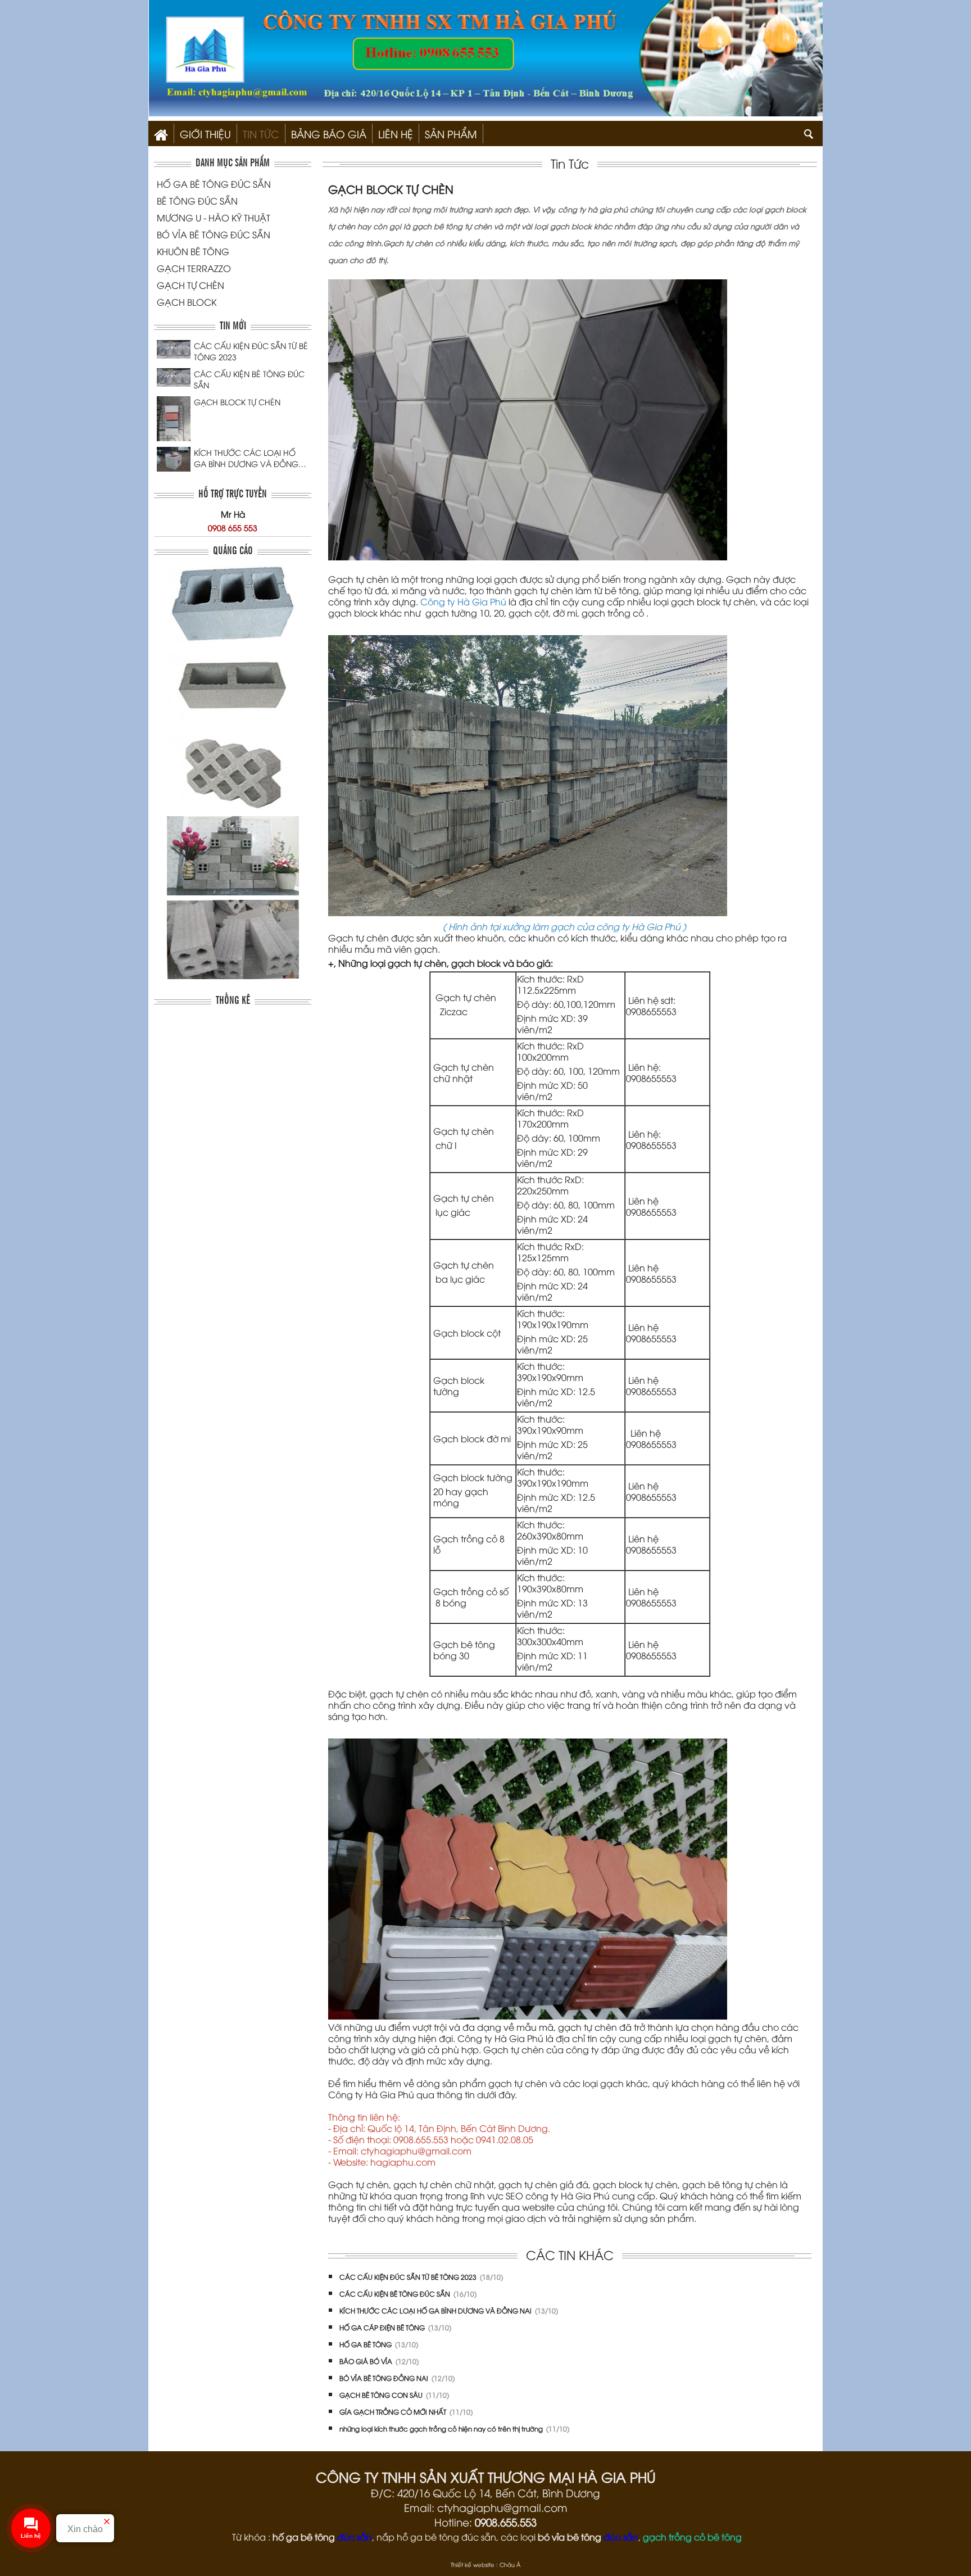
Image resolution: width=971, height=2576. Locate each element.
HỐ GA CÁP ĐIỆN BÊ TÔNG (383, 2327)
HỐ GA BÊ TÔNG (366, 2344)
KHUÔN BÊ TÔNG (193, 251)
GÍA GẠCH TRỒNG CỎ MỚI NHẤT (394, 2412)
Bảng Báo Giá (329, 133)
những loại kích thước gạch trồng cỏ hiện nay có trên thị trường (442, 2428)
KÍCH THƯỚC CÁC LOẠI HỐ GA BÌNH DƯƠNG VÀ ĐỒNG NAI (246, 458)
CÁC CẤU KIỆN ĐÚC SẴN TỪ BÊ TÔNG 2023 (251, 351)
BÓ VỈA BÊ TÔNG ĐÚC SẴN (214, 234)
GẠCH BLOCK (187, 302)
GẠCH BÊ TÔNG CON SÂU (382, 2395)
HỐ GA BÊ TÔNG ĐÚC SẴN (214, 184)
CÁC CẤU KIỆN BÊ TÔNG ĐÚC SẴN (249, 379)
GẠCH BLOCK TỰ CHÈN (237, 402)
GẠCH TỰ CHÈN (190, 285)
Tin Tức (261, 133)
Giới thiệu (205, 133)
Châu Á (510, 2564)
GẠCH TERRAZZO (194, 268)
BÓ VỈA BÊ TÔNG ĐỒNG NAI (385, 2378)
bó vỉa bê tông (570, 2537)
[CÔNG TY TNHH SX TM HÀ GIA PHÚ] (161, 133)
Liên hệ (396, 133)
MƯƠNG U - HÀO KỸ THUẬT (214, 218)
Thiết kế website (473, 2564)
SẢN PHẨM (451, 133)
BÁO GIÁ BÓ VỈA (367, 2361)
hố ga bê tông (304, 2537)
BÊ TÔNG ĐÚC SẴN (197, 201)
